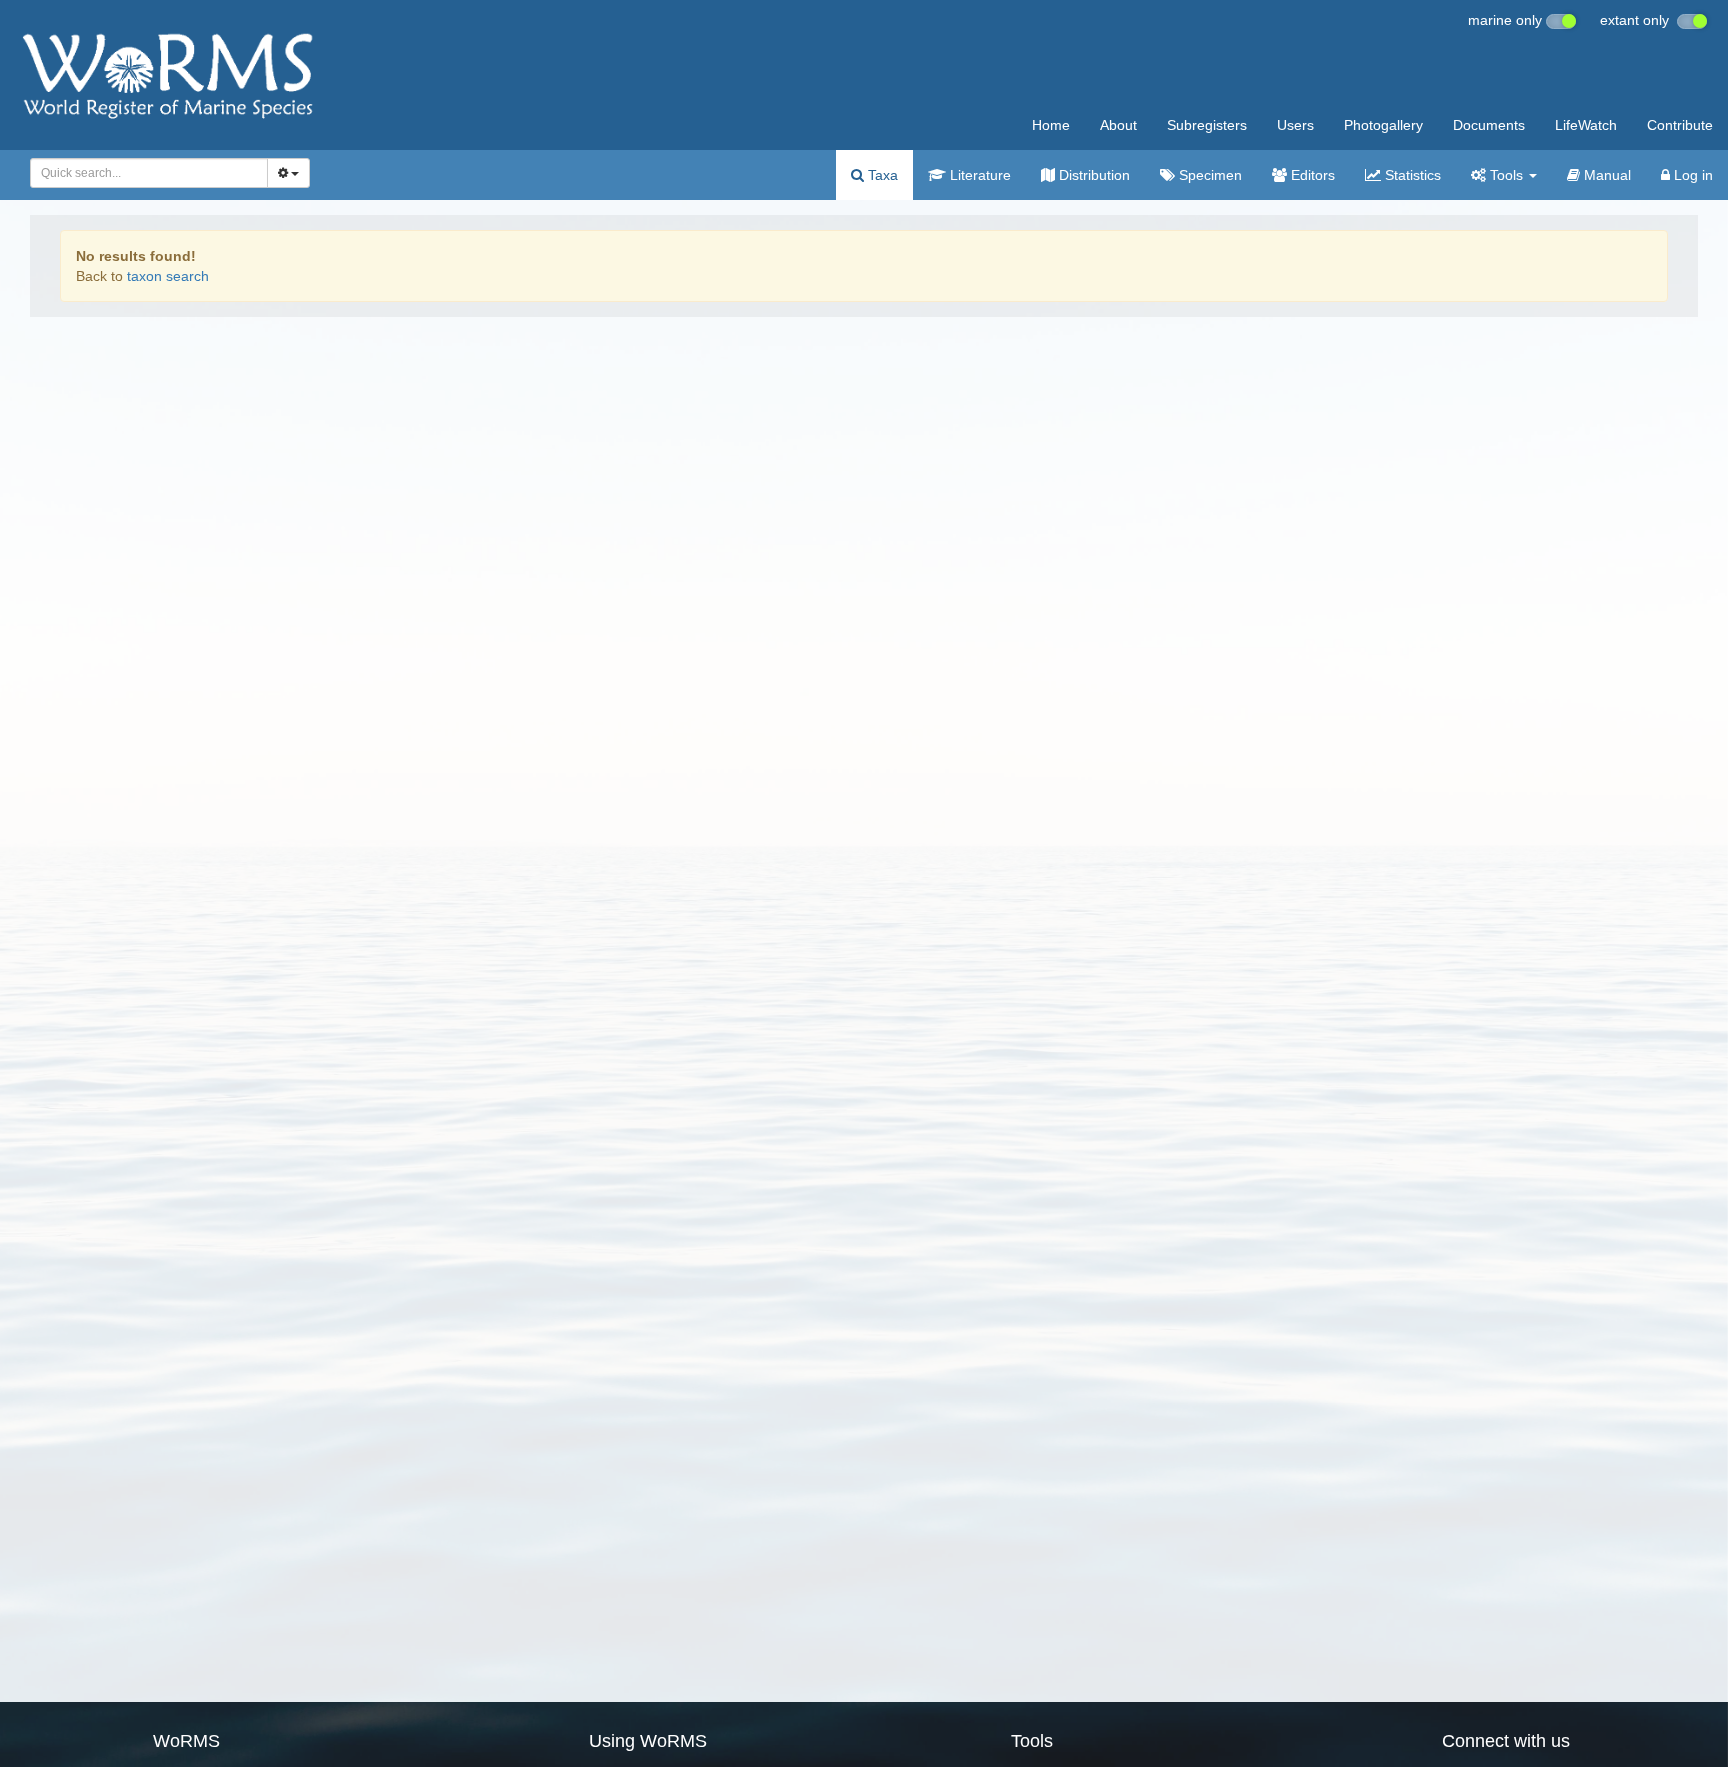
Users (1295, 125)
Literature (978, 175)
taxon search (168, 276)
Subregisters (1207, 125)
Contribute (1680, 125)
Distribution (1092, 175)
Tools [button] (1506, 175)
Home (1051, 125)
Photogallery (1383, 125)
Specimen (1208, 175)
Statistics (1411, 175)
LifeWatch (1586, 125)
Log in (1691, 175)
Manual (1605, 175)
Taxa (881, 175)
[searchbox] (143, 173)
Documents (1489, 125)
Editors (1311, 175)
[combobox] (149, 173)
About (1118, 125)
